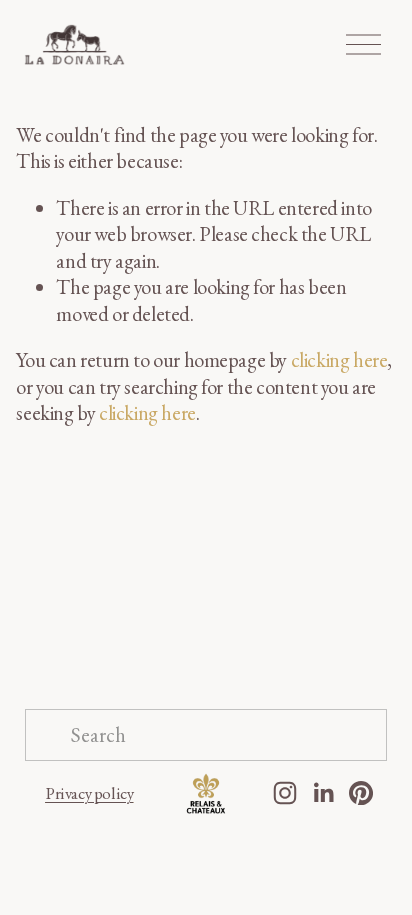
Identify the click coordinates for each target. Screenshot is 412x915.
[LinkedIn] (323, 793)
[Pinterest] (361, 793)
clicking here (339, 360)
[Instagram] (285, 793)
